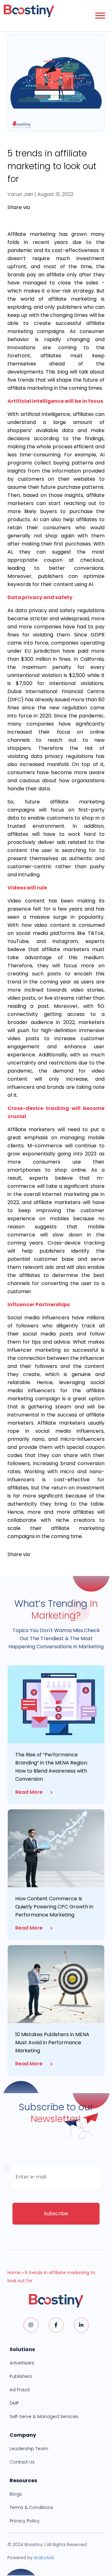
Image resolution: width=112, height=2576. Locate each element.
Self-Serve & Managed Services (44, 2416)
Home (14, 2273)
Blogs (16, 2494)
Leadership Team (29, 2449)
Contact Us (22, 2462)
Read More (29, 1792)
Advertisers (22, 2363)
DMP (14, 2403)
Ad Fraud (20, 2390)
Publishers (21, 2376)
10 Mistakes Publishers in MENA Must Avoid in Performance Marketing (52, 2043)
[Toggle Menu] (100, 15)
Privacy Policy (25, 2521)
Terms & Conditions (31, 2507)
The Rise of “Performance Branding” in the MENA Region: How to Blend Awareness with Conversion (51, 1767)
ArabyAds (44, 2558)
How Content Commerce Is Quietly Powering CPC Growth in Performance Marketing (54, 1907)
